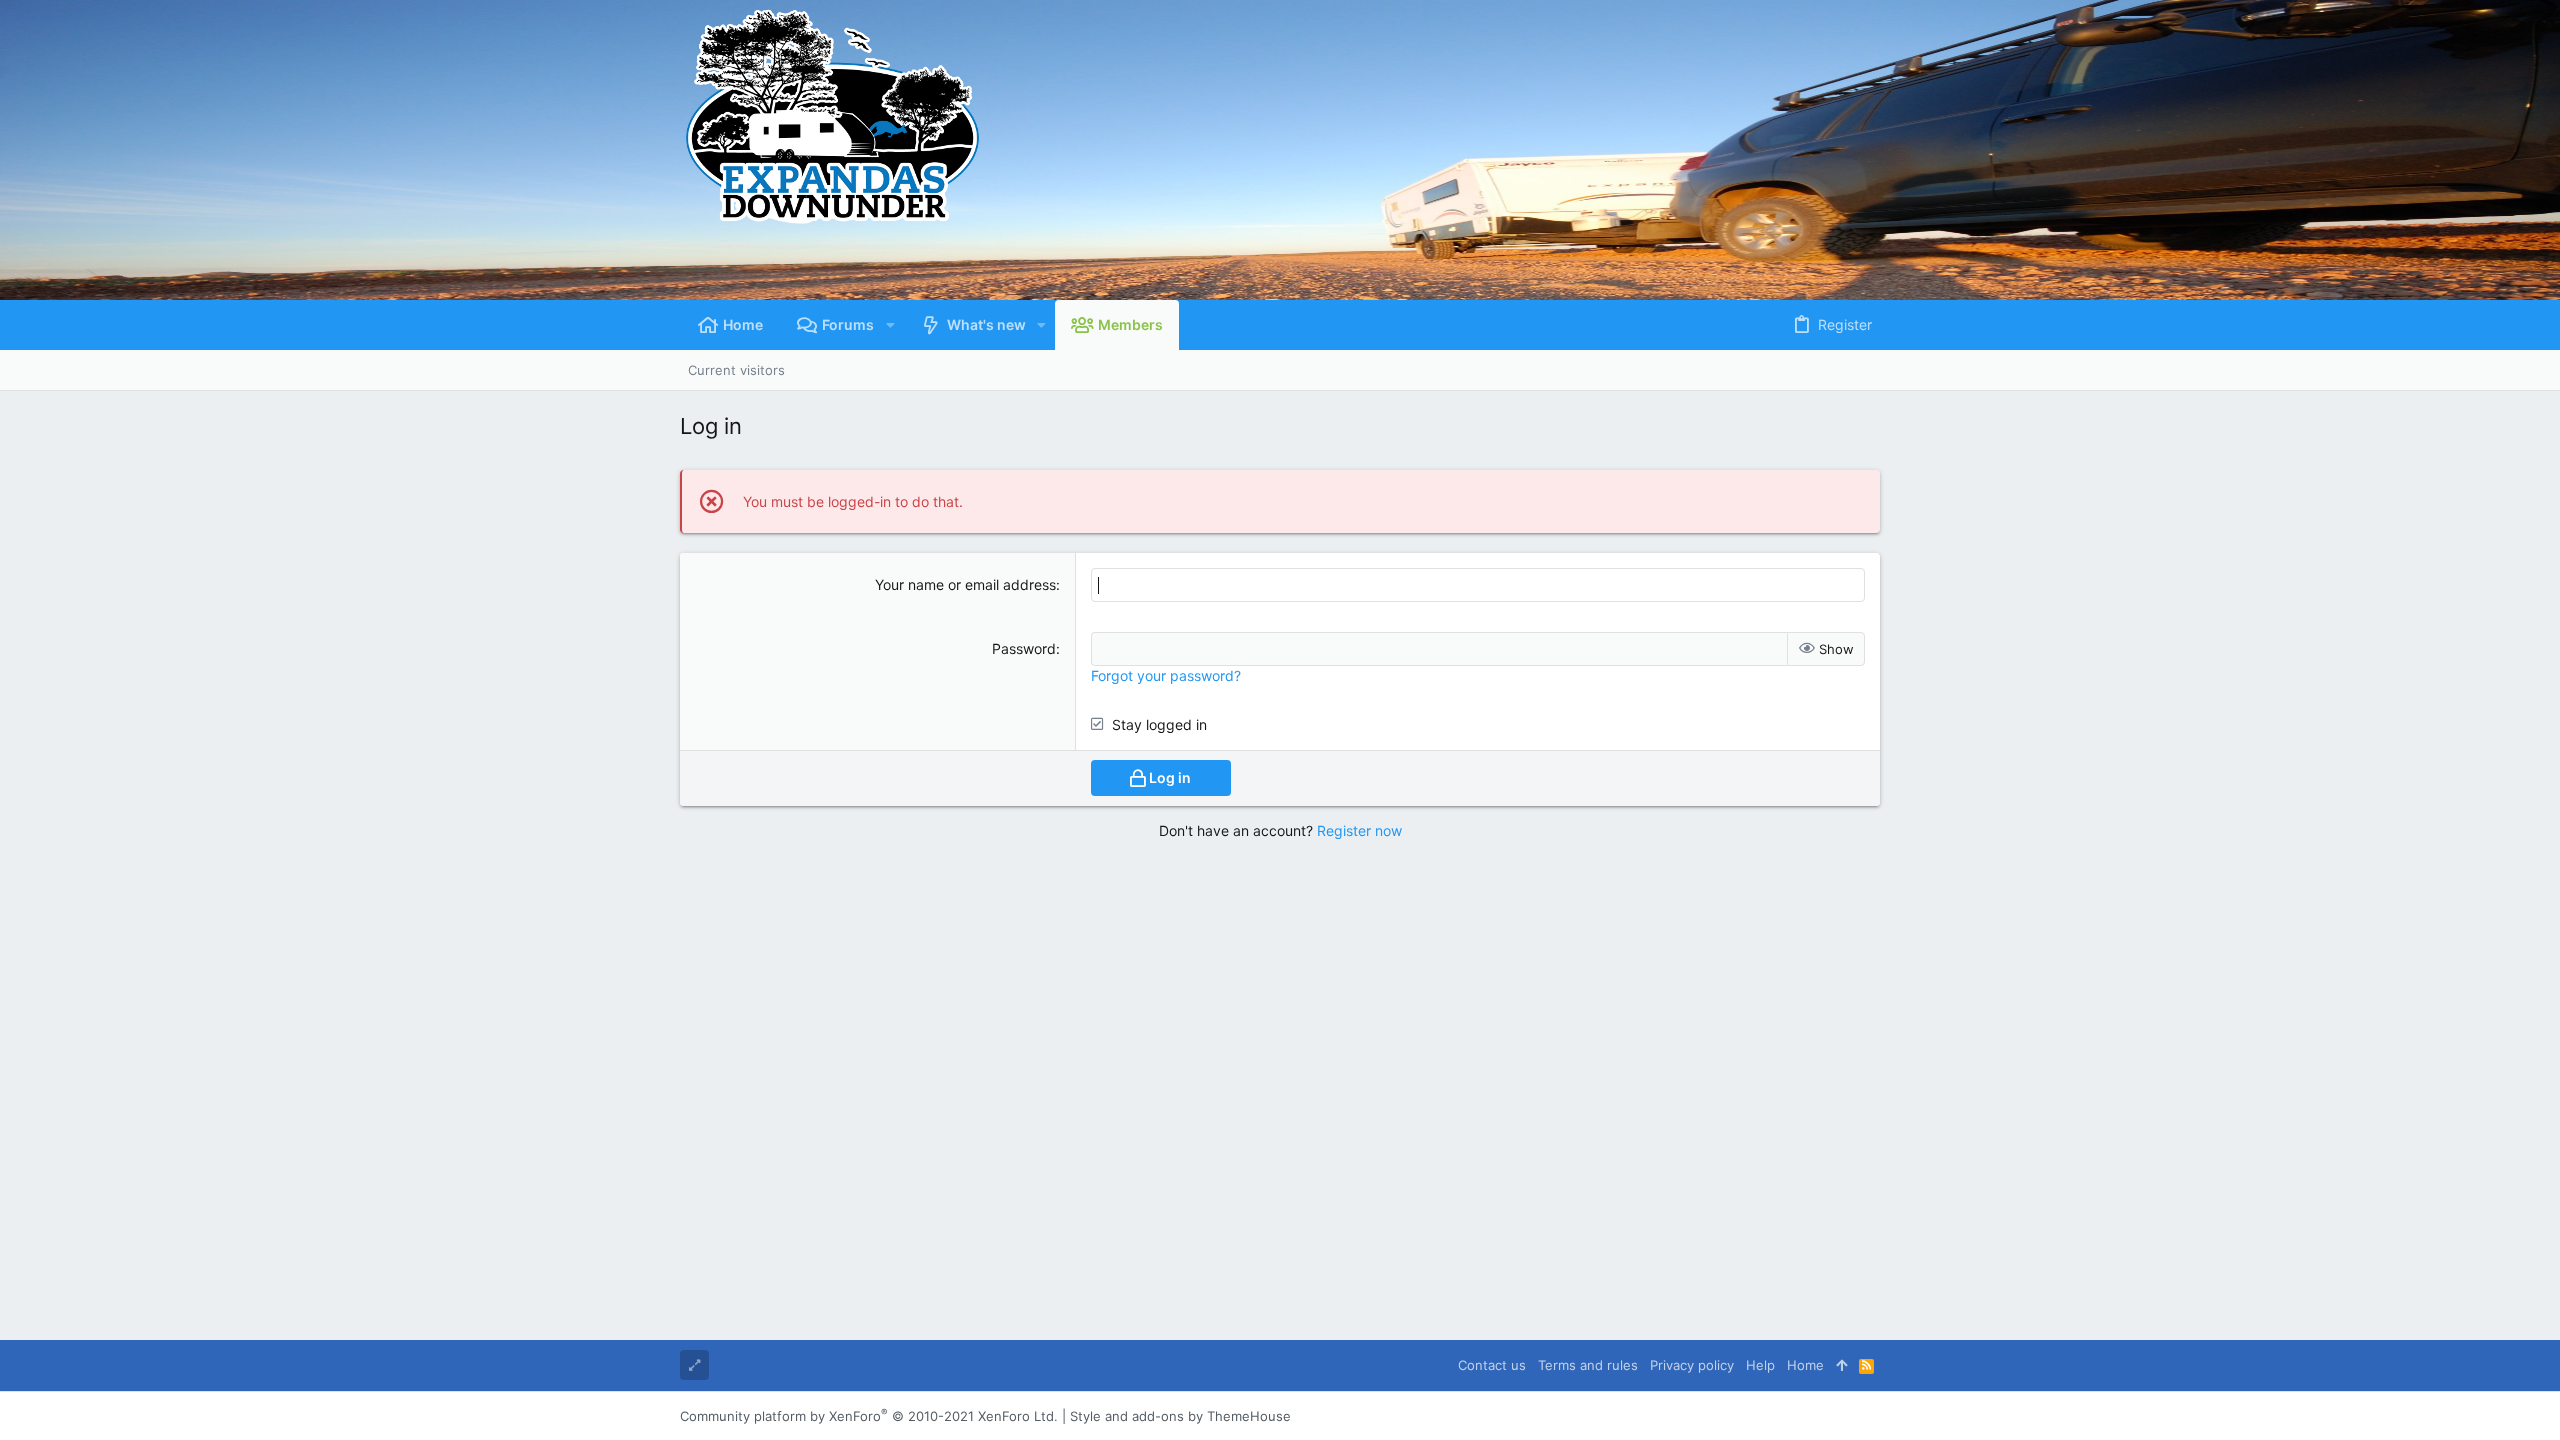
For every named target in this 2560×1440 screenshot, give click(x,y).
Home (1805, 1365)
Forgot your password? (1166, 675)
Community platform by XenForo (869, 1416)
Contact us (1492, 1365)
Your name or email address (965, 584)
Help (1760, 1365)
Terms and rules (1588, 1365)
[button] (889, 325)
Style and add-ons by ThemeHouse (1180, 1416)
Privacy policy (1692, 1365)
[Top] (1841, 1365)
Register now (1359, 830)
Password (1024, 648)
